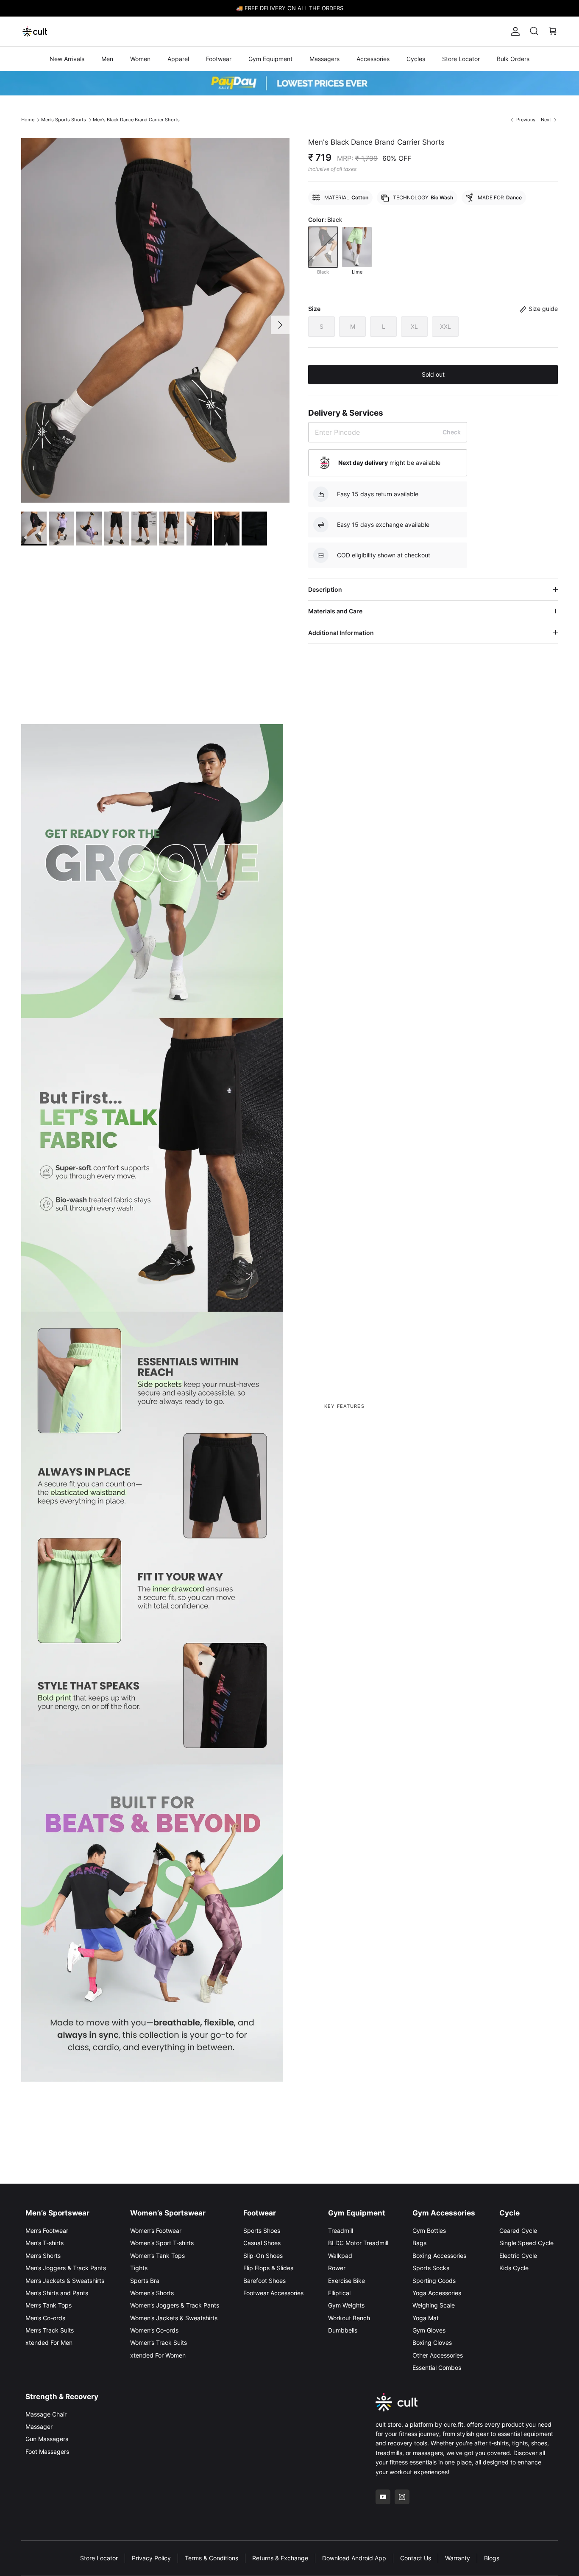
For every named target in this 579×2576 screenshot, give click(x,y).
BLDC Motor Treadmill (358, 2243)
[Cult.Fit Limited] (35, 31)
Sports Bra (145, 2281)
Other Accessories (438, 2355)
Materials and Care (335, 611)
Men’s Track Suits (50, 2330)
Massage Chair (46, 2414)
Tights (139, 2268)
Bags (419, 2243)
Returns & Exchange (280, 2558)
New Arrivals (67, 59)
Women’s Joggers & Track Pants (175, 2305)
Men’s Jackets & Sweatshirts (65, 2281)
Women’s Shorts (152, 2293)
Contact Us (416, 2558)
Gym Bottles (429, 2231)
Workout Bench (349, 2318)
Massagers (324, 59)
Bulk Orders (513, 59)
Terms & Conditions (212, 2558)
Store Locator (461, 59)
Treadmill (341, 2231)
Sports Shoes (262, 2231)
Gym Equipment (270, 59)
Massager (39, 2426)
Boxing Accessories (439, 2256)
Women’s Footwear (156, 2231)
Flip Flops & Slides (268, 2268)
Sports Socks (431, 2268)
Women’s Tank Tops (157, 2256)
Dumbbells (343, 2330)
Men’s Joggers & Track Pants (66, 2268)
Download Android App (354, 2558)
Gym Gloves (429, 2330)
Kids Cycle (514, 2268)
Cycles (416, 59)
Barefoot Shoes (264, 2281)
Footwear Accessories (273, 2293)
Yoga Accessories (437, 2293)
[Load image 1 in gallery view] (155, 321)
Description (325, 589)
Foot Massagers (47, 2452)
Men (107, 59)
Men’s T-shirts (45, 2243)
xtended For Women (158, 2355)
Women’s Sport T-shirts (162, 2243)
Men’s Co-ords (45, 2318)
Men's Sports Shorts (64, 120)
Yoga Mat (426, 2318)
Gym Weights (346, 2305)
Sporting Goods (434, 2281)
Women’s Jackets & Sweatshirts (174, 2318)
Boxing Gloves (432, 2342)
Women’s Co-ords (154, 2330)
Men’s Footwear (47, 2231)
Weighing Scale (434, 2305)
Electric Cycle (518, 2256)
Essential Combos (437, 2368)
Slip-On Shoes (263, 2256)
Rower (337, 2268)
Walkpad (340, 2256)
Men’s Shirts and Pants (57, 2293)
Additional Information (341, 633)
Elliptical (339, 2293)
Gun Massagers (47, 2439)
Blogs (492, 2558)
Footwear (219, 59)
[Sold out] (323, 247)
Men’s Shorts (43, 2256)
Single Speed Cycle (526, 2243)
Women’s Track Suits (159, 2342)
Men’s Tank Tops (49, 2305)
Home (28, 120)
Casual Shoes (262, 2243)
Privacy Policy (151, 2558)
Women (140, 59)
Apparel (178, 59)
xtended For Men (49, 2342)
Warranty (458, 2558)
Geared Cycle (518, 2231)
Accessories (373, 59)
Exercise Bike (347, 2281)
